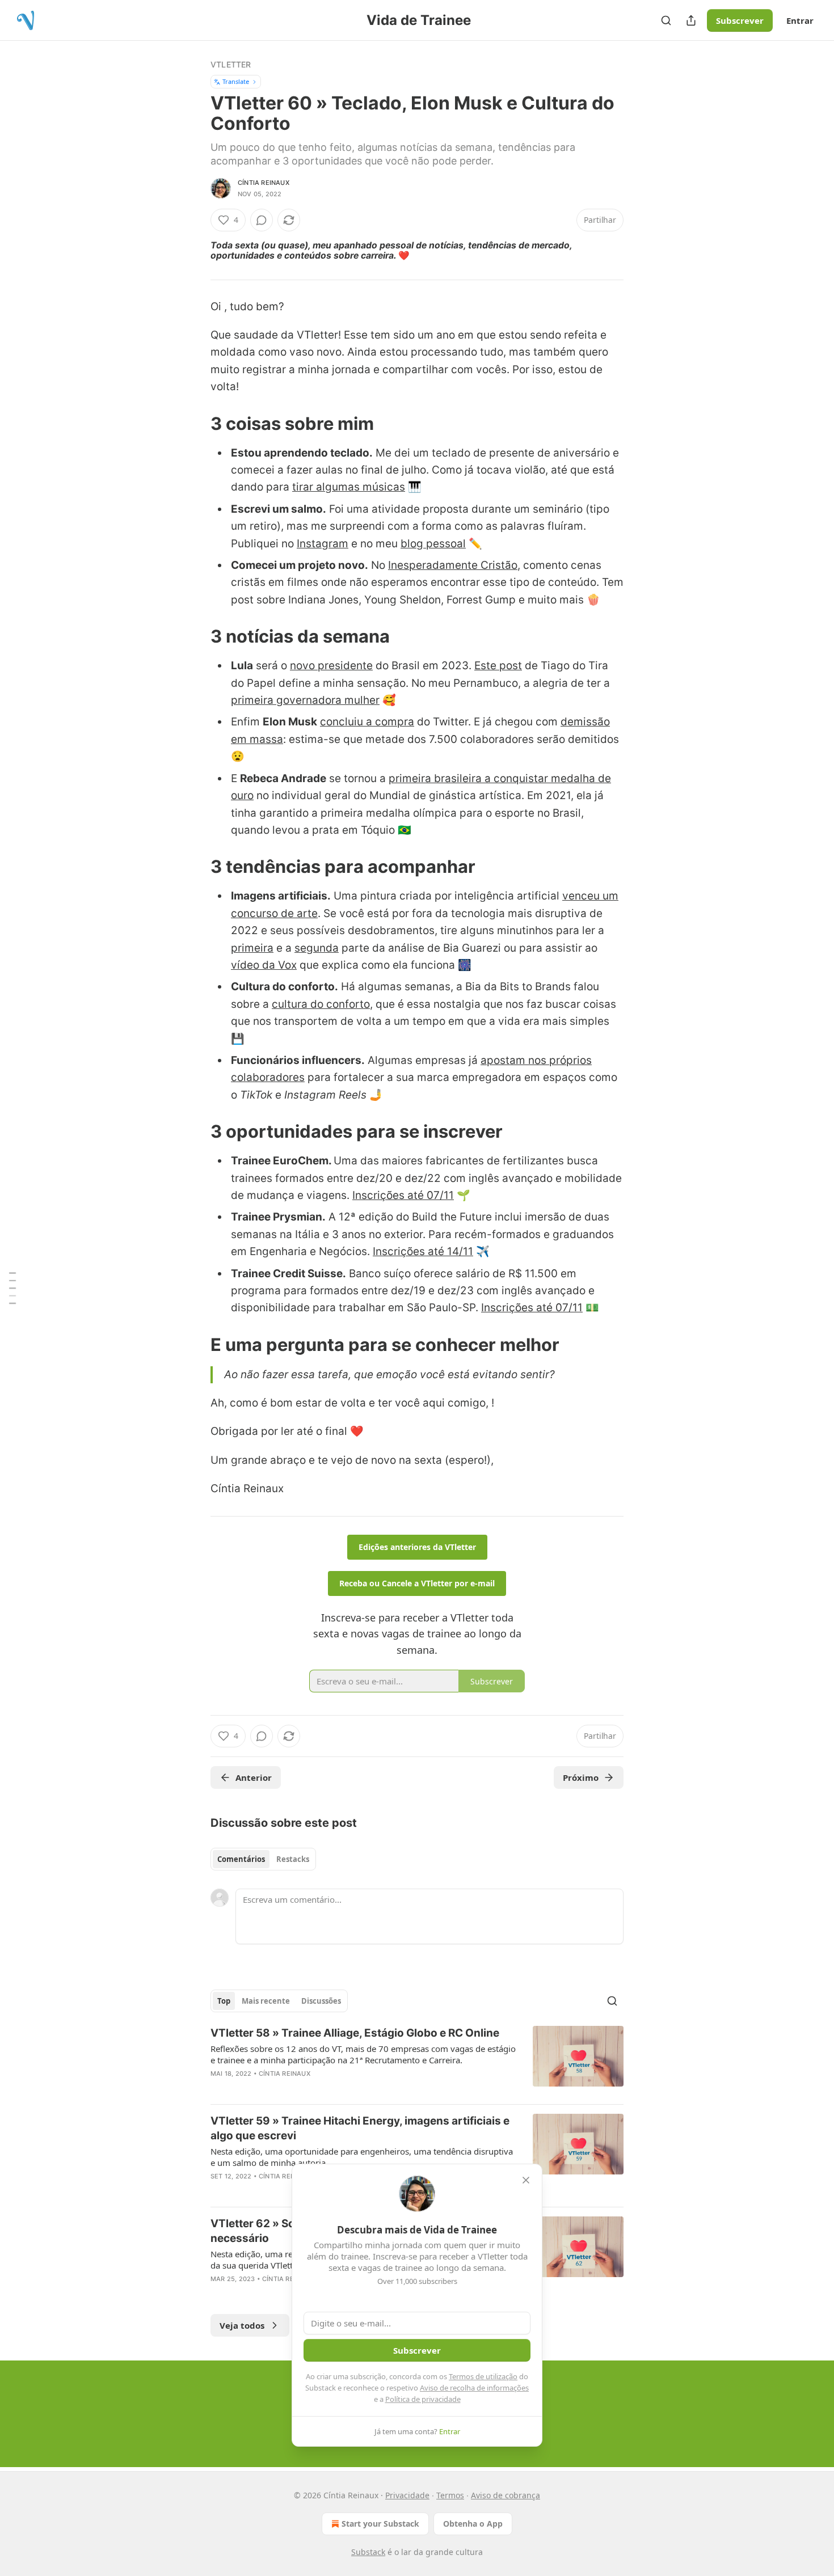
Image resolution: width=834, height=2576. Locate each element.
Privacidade (407, 2495)
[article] (417, 2060)
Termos (450, 2495)
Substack (368, 2552)
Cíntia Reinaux (264, 183)
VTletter (231, 64)
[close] (526, 2180)
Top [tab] (224, 2001)
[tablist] (263, 1859)
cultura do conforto (321, 1004)
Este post (498, 666)
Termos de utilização (483, 2376)
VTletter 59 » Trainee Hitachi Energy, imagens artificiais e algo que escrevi (360, 2128)
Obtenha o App (473, 2524)
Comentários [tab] (241, 1859)
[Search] (666, 20)
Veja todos (242, 2325)
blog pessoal (433, 544)
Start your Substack (380, 2524)
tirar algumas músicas (349, 487)
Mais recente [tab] (266, 2001)
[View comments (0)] (262, 220)
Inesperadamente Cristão (453, 565)
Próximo (581, 1777)
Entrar (800, 20)
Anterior (254, 1777)
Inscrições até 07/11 (403, 1195)
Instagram (323, 544)
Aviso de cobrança (506, 2495)
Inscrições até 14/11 (423, 1251)
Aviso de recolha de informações (474, 2388)
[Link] (195, 423)
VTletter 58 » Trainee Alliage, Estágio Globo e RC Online (355, 2033)
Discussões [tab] (321, 2001)
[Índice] (12, 1288)
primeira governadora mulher (305, 700)
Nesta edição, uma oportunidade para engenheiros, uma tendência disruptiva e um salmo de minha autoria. (362, 2157)
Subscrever (740, 20)
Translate (236, 81)
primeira (252, 948)
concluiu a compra (367, 722)
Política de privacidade (423, 2399)
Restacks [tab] (293, 1859)
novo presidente (331, 666)
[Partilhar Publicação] (691, 20)
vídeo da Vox (264, 965)
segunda (317, 948)
